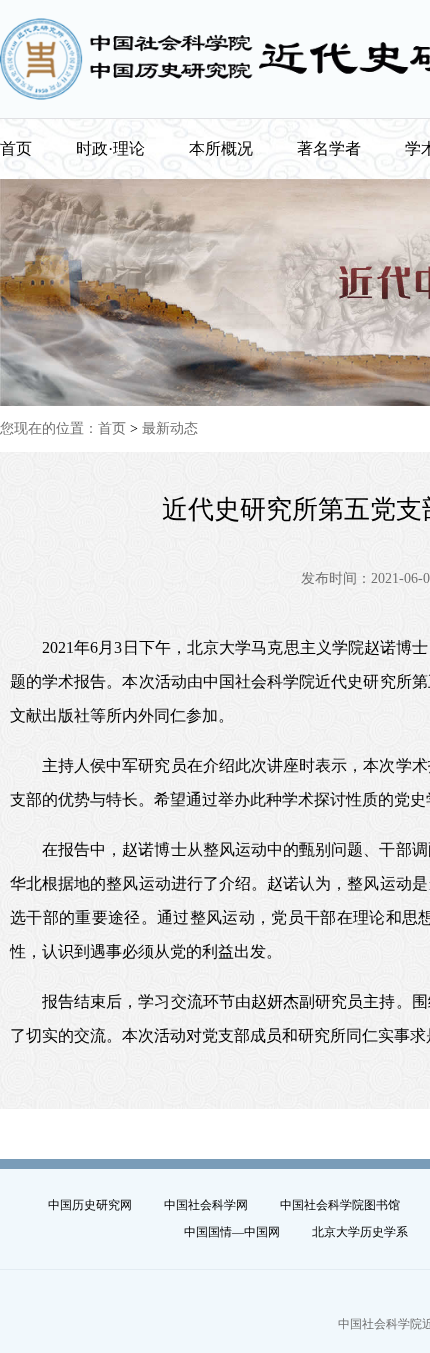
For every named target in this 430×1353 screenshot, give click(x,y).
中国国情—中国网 (232, 1232)
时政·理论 (110, 148)
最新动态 (170, 428)
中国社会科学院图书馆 (340, 1205)
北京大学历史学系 (360, 1232)
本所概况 (221, 148)
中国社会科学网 (206, 1205)
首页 (16, 148)
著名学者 (329, 148)
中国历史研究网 (90, 1205)
